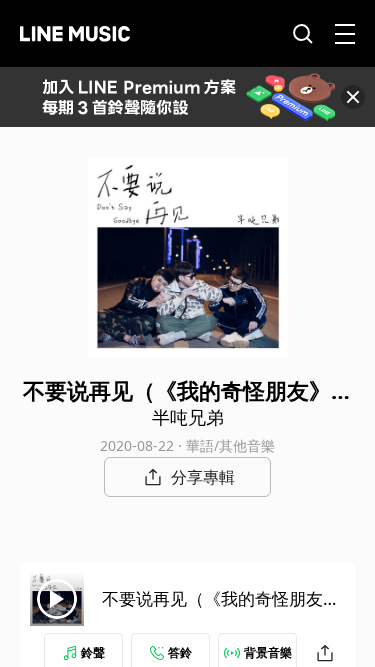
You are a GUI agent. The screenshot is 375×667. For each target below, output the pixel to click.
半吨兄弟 (188, 417)
